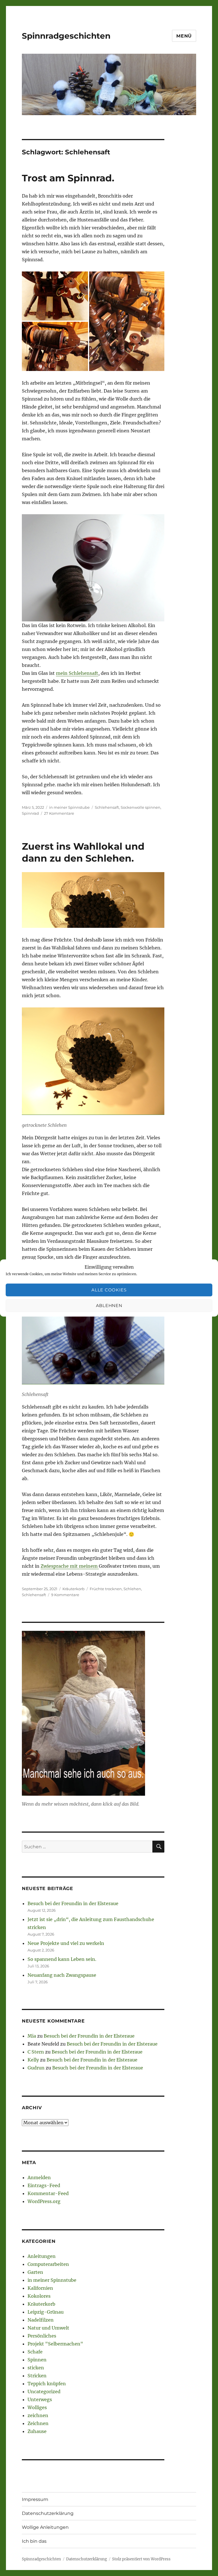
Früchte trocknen (106, 1589)
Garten (35, 2272)
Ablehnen (109, 1305)
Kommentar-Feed (48, 2193)
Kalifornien (40, 2288)
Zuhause (37, 2431)
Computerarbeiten (48, 2264)
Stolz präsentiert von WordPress (141, 2559)
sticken (36, 2368)
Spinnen (37, 2360)
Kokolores (39, 2296)
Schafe (35, 2352)
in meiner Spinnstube (69, 807)
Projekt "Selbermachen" (55, 2344)
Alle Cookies (109, 1290)
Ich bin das (34, 2541)
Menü (184, 36)
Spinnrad (30, 813)
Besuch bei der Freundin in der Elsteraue (73, 1903)
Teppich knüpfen (47, 2384)
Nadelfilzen (41, 2320)
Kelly (33, 2060)
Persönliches (42, 2336)
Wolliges (37, 2407)
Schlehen (132, 1589)
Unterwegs (40, 2399)
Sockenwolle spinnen (141, 807)
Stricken (37, 2376)
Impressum (35, 2499)
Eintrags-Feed (44, 2185)
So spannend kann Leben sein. (62, 1959)
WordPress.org (44, 2201)
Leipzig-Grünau (46, 2312)
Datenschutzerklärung (48, 2513)
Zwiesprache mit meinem (70, 1566)
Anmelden (39, 2177)
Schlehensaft (107, 807)
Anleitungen (42, 2256)
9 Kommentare (65, 1595)
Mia (32, 2036)
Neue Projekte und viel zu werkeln (66, 1943)
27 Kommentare (59, 813)
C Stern (36, 2052)
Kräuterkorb (74, 1589)
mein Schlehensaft (77, 673)
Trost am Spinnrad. (68, 178)
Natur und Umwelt (48, 2328)
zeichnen (38, 2415)
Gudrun (36, 2068)
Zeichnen (38, 2423)
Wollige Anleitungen (45, 2527)
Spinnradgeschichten (66, 36)
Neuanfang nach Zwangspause (62, 1975)
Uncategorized (44, 2392)
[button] (55, 296)
